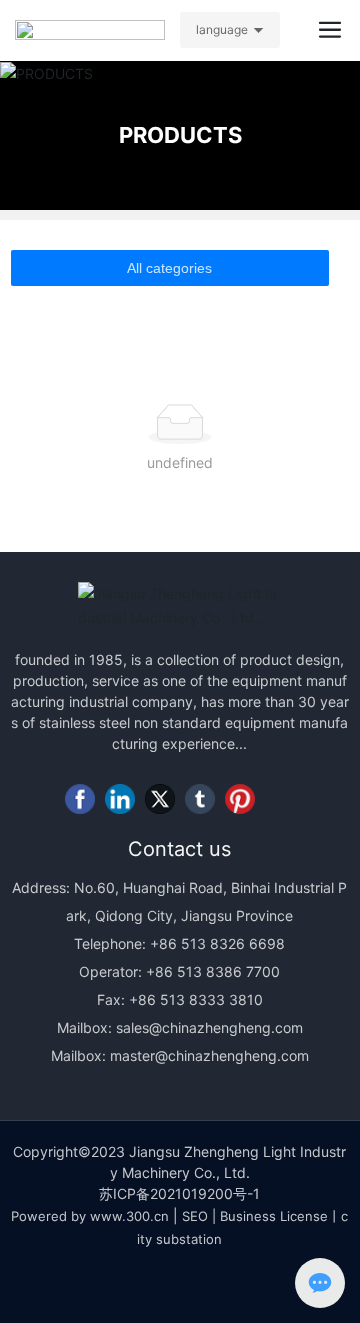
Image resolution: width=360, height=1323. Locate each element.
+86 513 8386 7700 (211, 971)
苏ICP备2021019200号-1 (179, 1193)
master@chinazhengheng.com (209, 1055)
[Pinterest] (240, 799)
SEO (195, 1216)
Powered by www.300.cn (90, 1216)
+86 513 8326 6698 (215, 943)
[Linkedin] (120, 799)
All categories (169, 268)
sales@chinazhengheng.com (209, 1027)
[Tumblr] (200, 799)
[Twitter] (160, 799)
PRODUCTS (180, 135)
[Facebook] (80, 799)
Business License (274, 1216)
